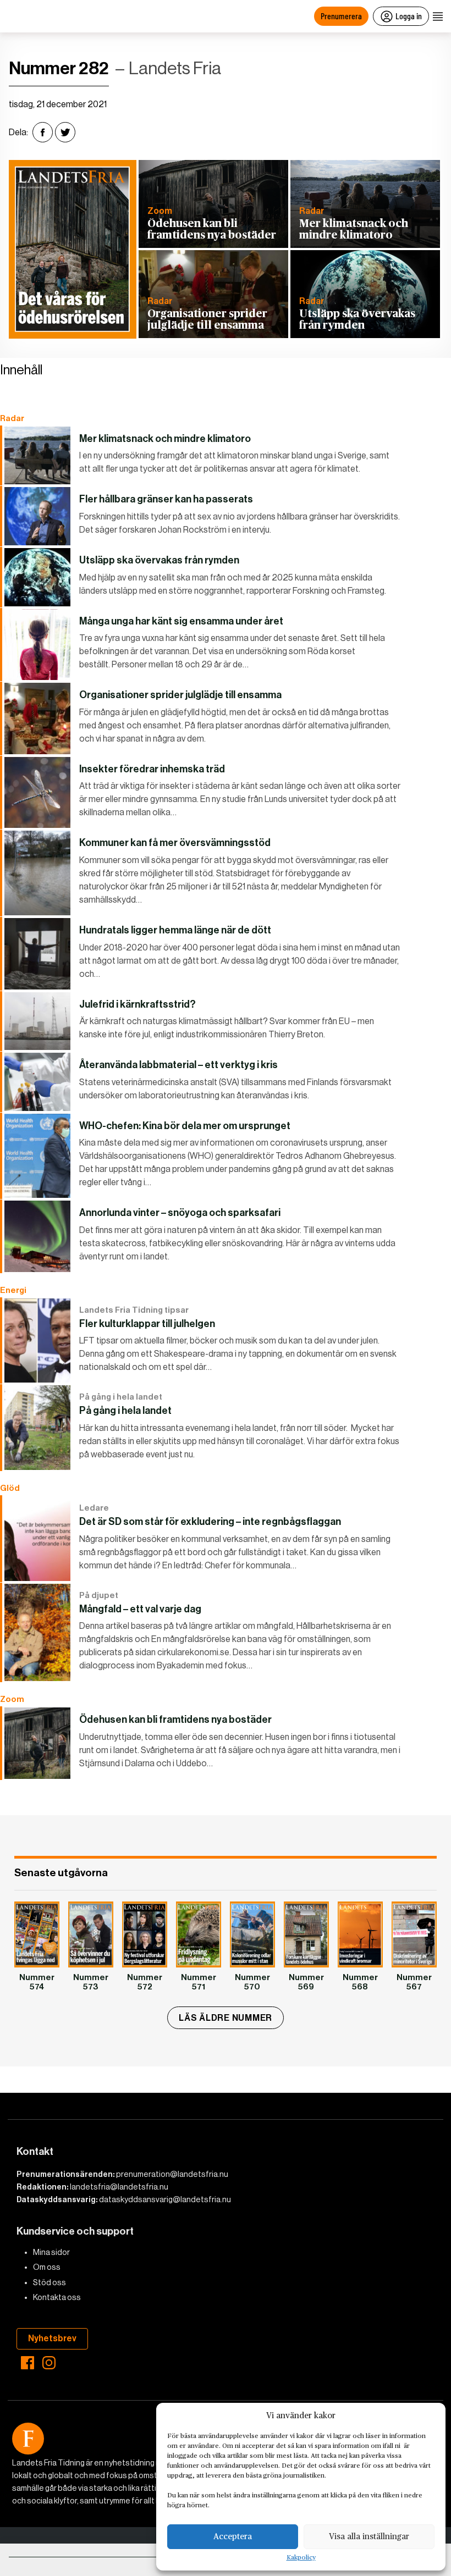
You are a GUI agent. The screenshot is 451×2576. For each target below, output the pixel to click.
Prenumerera (341, 16)
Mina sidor (51, 2252)
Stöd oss (50, 2282)
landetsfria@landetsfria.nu (119, 2187)
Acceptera (233, 2537)
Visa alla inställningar (369, 2537)
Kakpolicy (301, 2558)
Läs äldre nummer (226, 2018)
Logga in (409, 16)
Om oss (47, 2267)
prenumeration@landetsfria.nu (172, 2174)
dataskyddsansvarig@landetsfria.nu (165, 2199)
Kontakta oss (57, 2297)
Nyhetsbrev (52, 2338)
